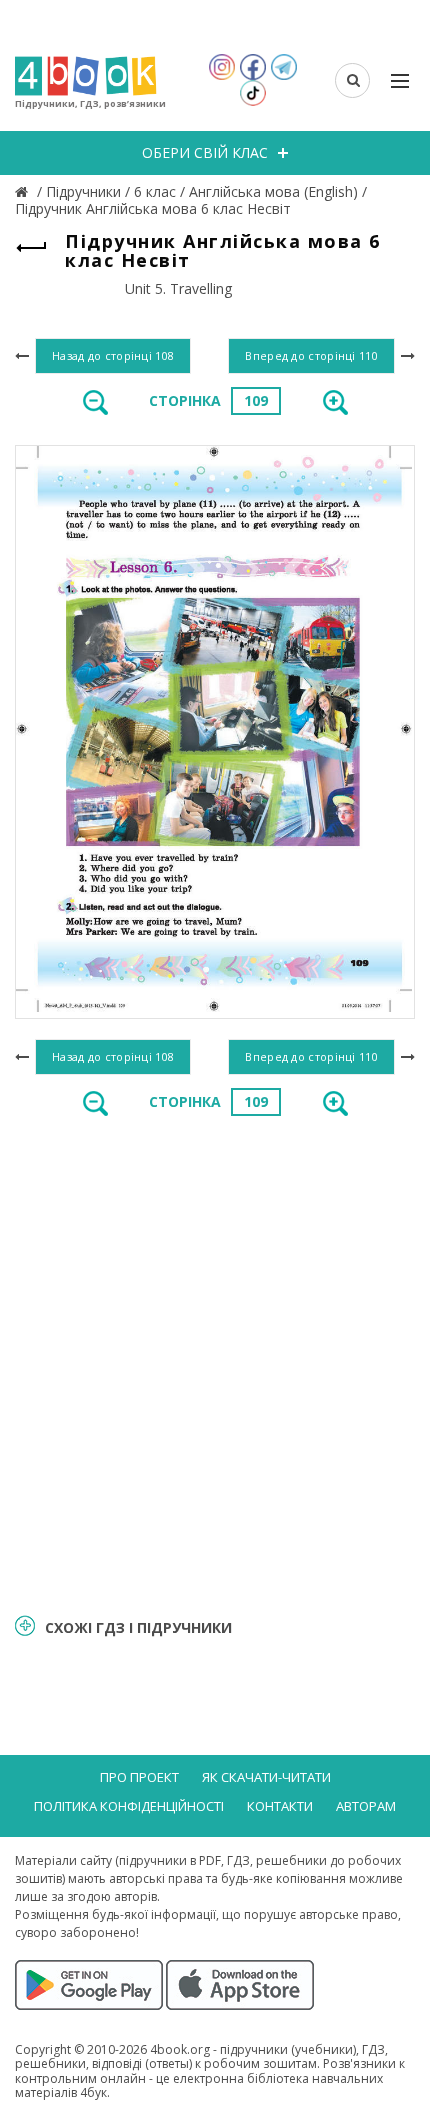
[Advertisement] (215, 1363)
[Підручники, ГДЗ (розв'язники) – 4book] (24, 191)
